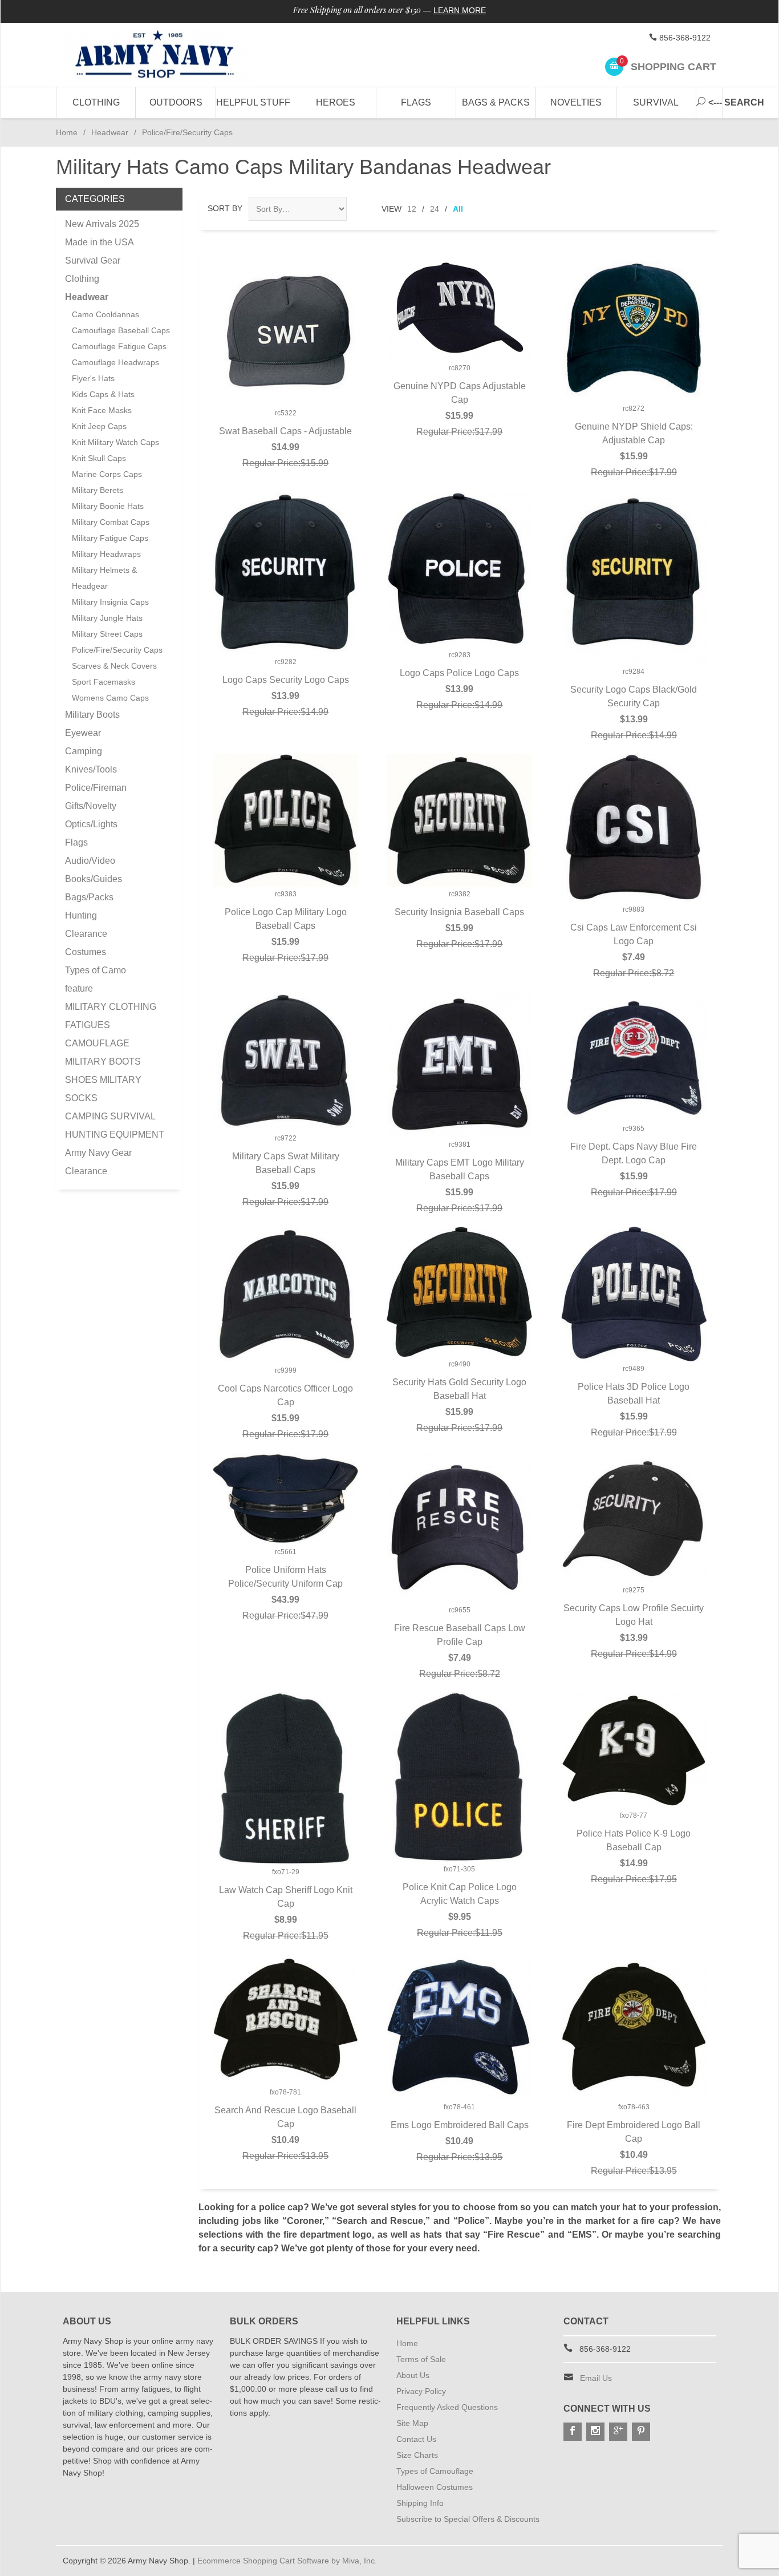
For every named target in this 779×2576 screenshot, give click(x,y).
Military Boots (92, 715)
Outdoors (176, 102)
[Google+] (618, 2432)
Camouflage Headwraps (115, 362)
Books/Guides (94, 879)
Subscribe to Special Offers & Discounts (468, 2519)
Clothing (96, 102)
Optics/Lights (91, 824)
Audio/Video (90, 861)
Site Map (412, 2423)
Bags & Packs (496, 102)
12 (412, 209)
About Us (413, 2375)
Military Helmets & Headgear (104, 578)
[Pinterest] (641, 2432)
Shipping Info (420, 2503)
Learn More (460, 10)
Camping (84, 751)
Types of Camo (96, 970)
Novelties (576, 102)
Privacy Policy (421, 2391)
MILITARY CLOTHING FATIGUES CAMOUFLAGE (111, 1025)
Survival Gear (93, 260)
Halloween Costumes (435, 2487)
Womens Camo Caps (110, 698)
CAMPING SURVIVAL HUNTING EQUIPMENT (115, 1125)
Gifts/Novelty (91, 806)
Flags (416, 102)
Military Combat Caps (111, 522)
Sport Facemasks (104, 682)
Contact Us (416, 2439)
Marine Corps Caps (107, 474)
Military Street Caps (107, 634)
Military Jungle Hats (107, 618)
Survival (656, 102)
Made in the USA (100, 242)
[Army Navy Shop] (167, 55)
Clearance (86, 934)
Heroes (336, 102)
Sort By (225, 208)
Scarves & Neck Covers (114, 666)
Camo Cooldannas (106, 314)
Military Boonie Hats (108, 506)
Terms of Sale (421, 2359)
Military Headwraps (106, 554)
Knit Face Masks (102, 410)
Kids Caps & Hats (103, 394)
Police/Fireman (96, 788)
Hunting (81, 915)
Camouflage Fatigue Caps (119, 346)
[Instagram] (595, 2432)
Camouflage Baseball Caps (121, 330)
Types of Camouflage (435, 2471)
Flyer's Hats (93, 378)
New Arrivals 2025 (102, 224)
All (458, 209)
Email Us (596, 2378)
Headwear (110, 132)
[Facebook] (573, 2432)
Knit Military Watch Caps (115, 442)
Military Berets (98, 490)
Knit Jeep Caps (99, 426)
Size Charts (417, 2455)
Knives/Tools (91, 769)
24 (435, 209)
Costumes (86, 952)
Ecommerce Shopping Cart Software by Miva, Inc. (287, 2561)
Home (67, 132)
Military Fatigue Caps (110, 538)
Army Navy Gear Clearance (98, 1162)
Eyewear (83, 733)
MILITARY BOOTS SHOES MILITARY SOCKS (103, 1080)
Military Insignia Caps (110, 602)
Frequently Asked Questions (447, 2407)
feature (79, 988)
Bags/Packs (89, 897)
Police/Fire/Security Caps (117, 650)
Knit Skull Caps (99, 458)
